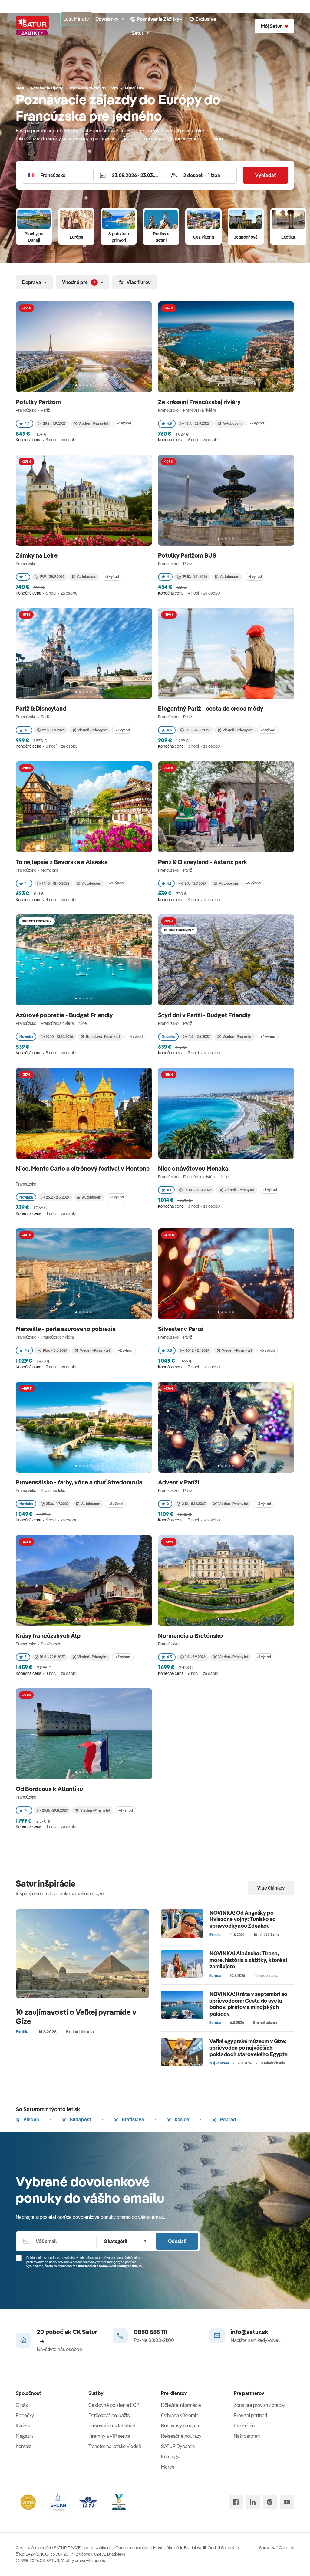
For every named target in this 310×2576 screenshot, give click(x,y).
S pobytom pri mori (119, 237)
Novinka (26, 1036)
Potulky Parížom (39, 402)
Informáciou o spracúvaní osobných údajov (110, 2266)
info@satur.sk (249, 2332)
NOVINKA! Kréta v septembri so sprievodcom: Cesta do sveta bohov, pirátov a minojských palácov (248, 2004)
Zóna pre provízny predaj (259, 2405)
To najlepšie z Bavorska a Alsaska (62, 862)
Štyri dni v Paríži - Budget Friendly (205, 1015)
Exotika (288, 237)
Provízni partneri (250, 2415)
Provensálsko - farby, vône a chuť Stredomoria (80, 1482)
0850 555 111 (151, 2332)
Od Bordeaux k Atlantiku (50, 1789)
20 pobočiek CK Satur (67, 2332)
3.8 (169, 1350)
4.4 (27, 423)
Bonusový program (181, 2426)
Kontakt (24, 2446)
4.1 (27, 730)
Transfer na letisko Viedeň (115, 2446)
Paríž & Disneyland (42, 708)
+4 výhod (254, 577)
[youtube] (287, 2502)
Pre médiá (244, 2426)
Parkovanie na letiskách (112, 2426)
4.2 (27, 1350)
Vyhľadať (265, 175)
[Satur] (32, 26)
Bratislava (132, 2119)
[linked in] (253, 2502)
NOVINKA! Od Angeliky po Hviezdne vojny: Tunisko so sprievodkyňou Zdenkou (243, 1919)
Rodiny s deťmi (161, 237)
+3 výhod (268, 730)
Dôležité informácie (181, 2405)
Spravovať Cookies (277, 2548)
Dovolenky (107, 19)
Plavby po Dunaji (34, 237)
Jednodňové (246, 237)
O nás (22, 2405)
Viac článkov (271, 1888)
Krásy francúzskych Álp (49, 1636)
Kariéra (23, 2426)
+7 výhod (123, 730)
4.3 (169, 423)
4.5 (169, 730)
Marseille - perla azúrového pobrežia (66, 1329)
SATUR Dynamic (178, 2446)
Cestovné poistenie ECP (114, 2405)
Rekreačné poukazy (181, 2436)
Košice (181, 2119)
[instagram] (270, 2502)
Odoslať (177, 2241)
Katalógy (170, 2457)
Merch (168, 2467)
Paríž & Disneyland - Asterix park (203, 862)
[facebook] (236, 2502)
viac (218, 139)
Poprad (228, 2119)
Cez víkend (204, 237)
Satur (137, 33)
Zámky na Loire (37, 555)
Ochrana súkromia (180, 2415)
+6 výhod (124, 423)
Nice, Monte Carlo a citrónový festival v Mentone (83, 1168)
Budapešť (80, 2119)
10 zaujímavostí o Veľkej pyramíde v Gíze (76, 2016)
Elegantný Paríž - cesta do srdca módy (211, 708)
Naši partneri (247, 2436)
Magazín (24, 2436)
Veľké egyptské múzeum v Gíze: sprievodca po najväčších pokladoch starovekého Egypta (249, 2048)
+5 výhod (112, 577)
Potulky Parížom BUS (188, 555)
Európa (76, 237)
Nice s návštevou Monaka (194, 1168)
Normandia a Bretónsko (191, 1636)
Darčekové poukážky (109, 2415)
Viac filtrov (139, 282)
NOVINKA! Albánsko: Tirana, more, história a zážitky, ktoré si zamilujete (248, 1960)
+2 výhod (257, 423)
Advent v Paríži (179, 1482)
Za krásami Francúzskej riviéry (200, 402)
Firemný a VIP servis (109, 2436)
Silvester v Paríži (181, 1329)
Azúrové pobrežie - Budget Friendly (65, 1015)
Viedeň (31, 2119)
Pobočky (25, 2415)
